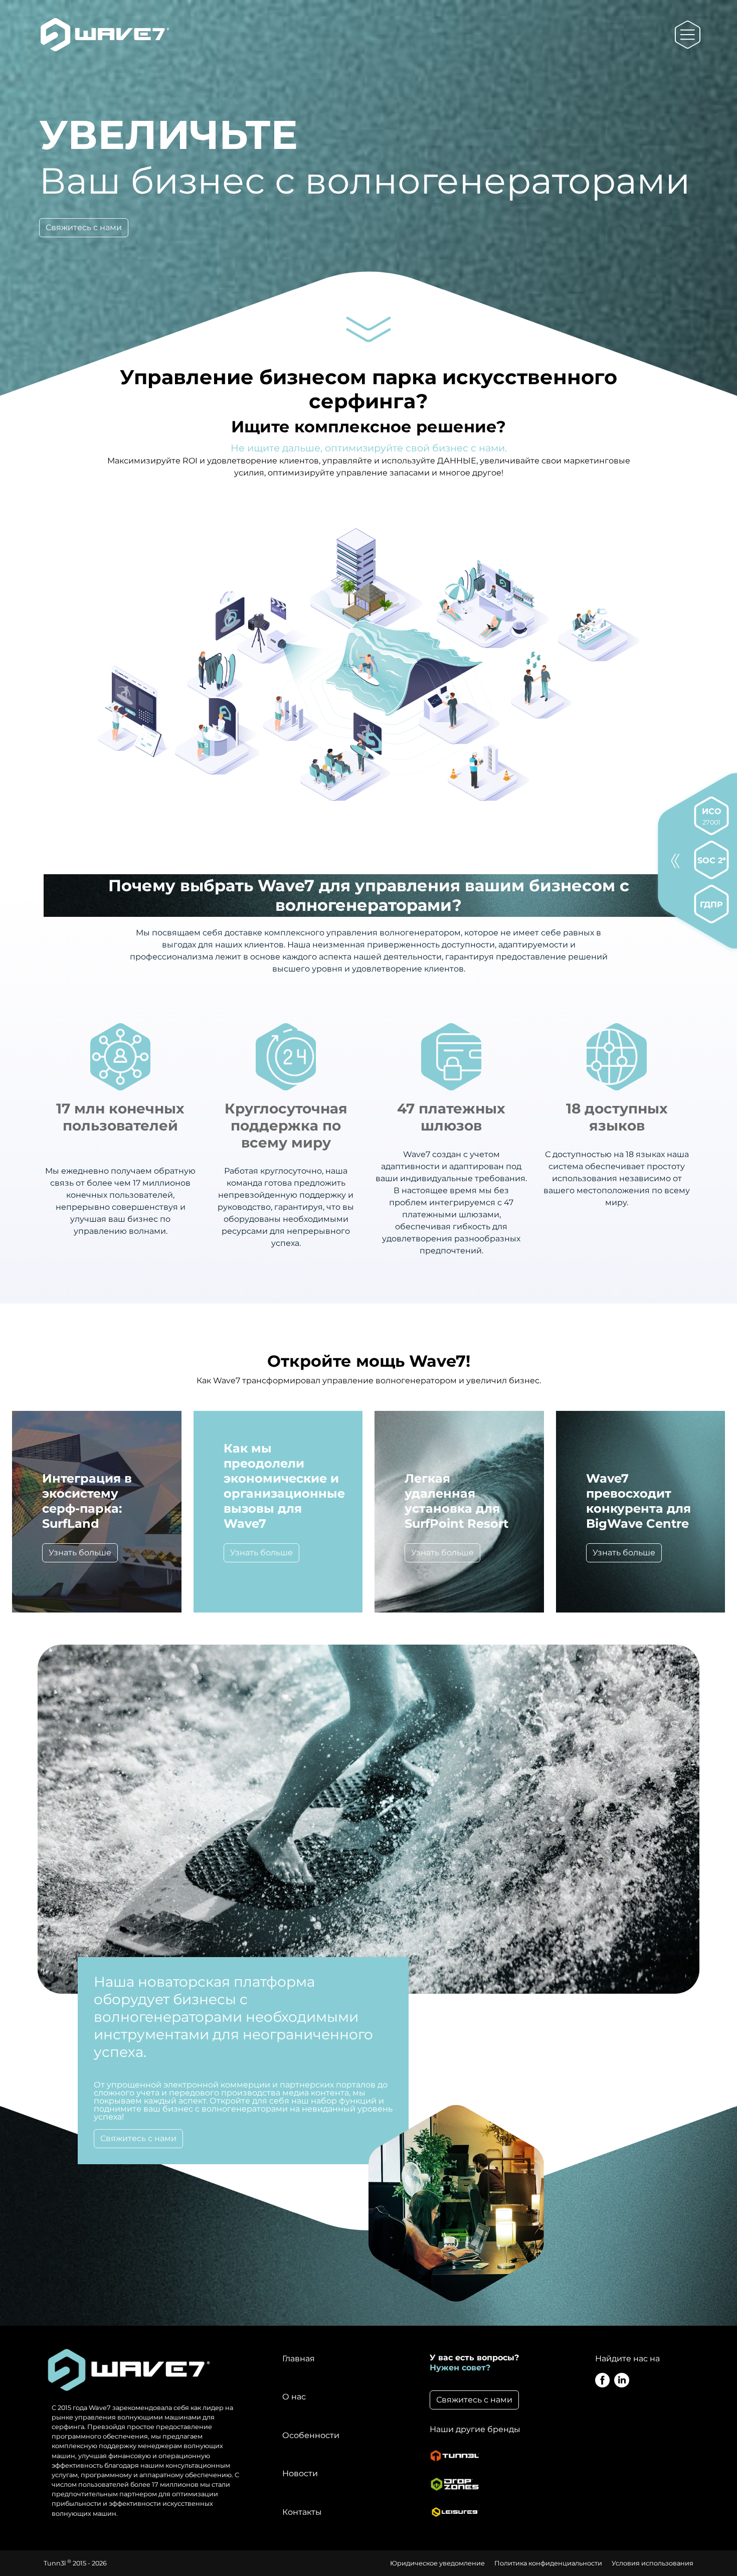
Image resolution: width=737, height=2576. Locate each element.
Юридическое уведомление (437, 2563)
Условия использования (653, 2563)
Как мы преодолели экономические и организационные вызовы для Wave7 (284, 1486)
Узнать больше (80, 1553)
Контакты (302, 2512)
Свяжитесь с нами (84, 227)
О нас (294, 2397)
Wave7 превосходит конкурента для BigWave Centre (638, 1501)
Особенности (311, 2435)
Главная (299, 2359)
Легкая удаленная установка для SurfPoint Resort (456, 1501)
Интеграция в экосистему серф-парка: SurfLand (87, 1501)
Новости (300, 2473)
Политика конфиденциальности (548, 2563)
